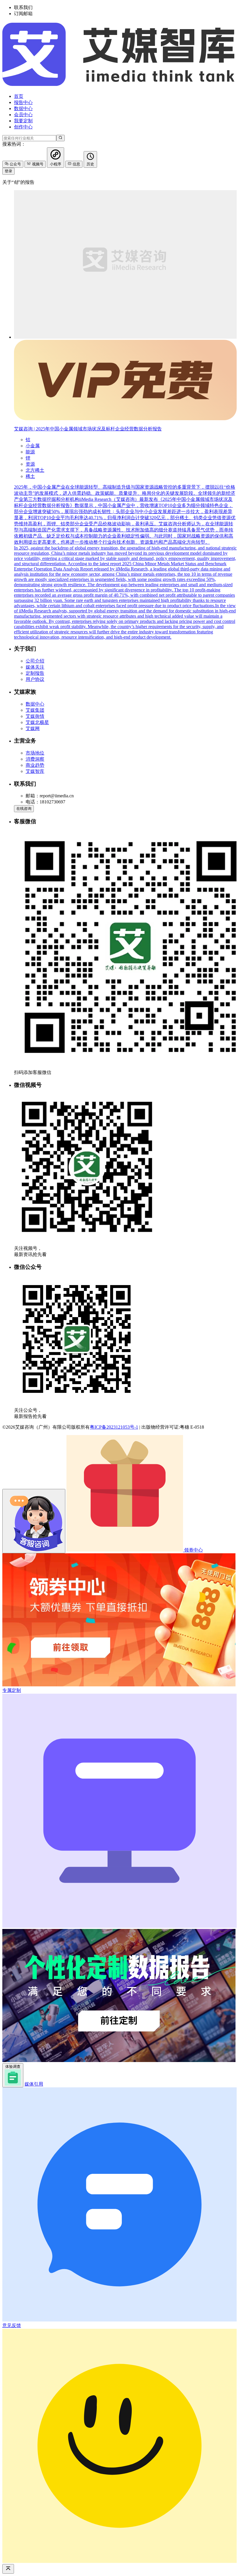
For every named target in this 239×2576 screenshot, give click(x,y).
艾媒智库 (35, 771)
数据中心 (23, 108)
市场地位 (35, 753)
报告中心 (23, 102)
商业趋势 (35, 765)
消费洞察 (35, 759)
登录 (8, 171)
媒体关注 (35, 667)
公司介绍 (35, 661)
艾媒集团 (35, 710)
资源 (30, 464)
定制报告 (35, 673)
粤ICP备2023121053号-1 (114, 1427)
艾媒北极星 (37, 722)
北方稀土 (35, 470)
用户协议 (35, 679)
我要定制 (23, 121)
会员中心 (23, 115)
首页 (19, 96)
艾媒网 (33, 728)
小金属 (33, 446)
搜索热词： (14, 144)
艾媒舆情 (35, 716)
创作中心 (23, 127)
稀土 (30, 476)
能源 (30, 452)
